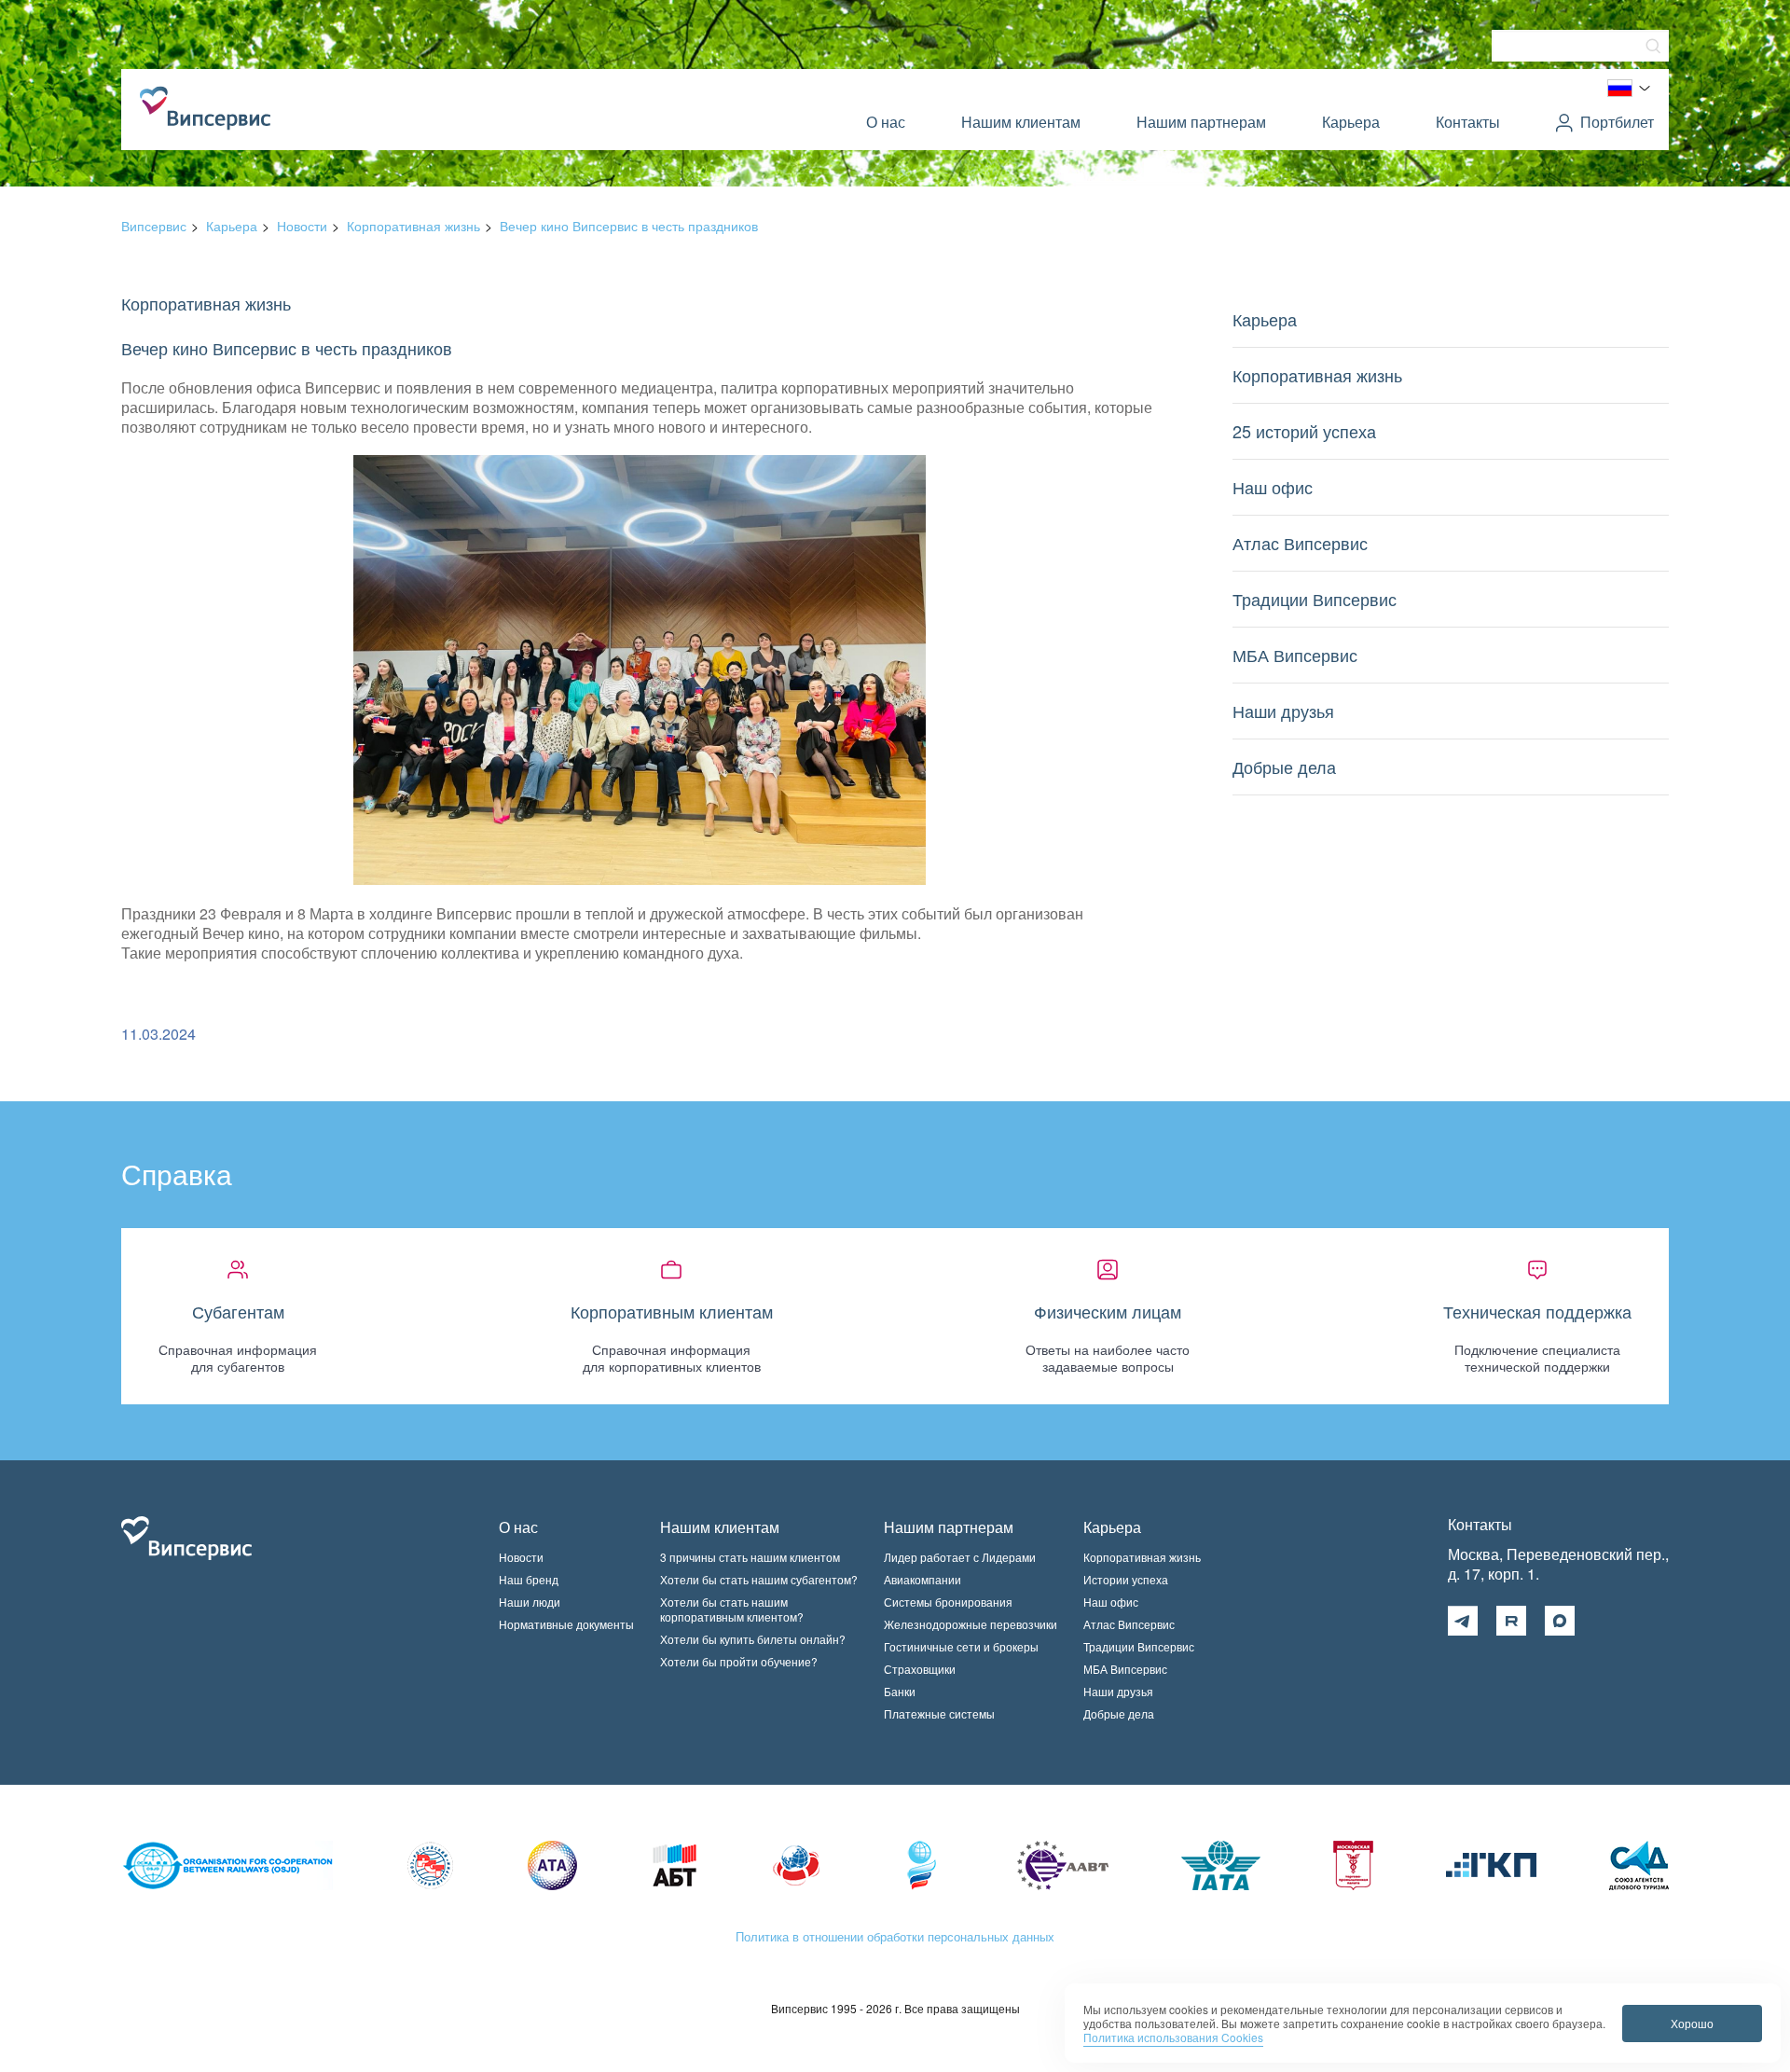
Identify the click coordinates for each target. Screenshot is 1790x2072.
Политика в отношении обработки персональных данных (895, 1936)
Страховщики (920, 1669)
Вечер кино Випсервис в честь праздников (629, 226)
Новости (302, 226)
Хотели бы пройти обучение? (739, 1661)
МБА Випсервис (1295, 655)
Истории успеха (1126, 1579)
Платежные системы (939, 1713)
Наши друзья (1283, 711)
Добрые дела (1284, 767)
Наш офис (1273, 487)
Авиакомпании (923, 1579)
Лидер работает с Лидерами (960, 1557)
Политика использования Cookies (1173, 2037)
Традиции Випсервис (1315, 599)
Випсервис (154, 226)
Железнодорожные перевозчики (971, 1624)
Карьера (1351, 122)
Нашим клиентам (1021, 122)
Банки (900, 1691)
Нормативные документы (566, 1624)
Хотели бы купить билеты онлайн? (753, 1639)
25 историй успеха (1304, 431)
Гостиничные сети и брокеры (961, 1646)
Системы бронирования (948, 1602)
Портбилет (1617, 122)
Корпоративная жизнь (413, 226)
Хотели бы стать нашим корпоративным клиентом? (732, 1609)
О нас (886, 122)
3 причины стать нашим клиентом (750, 1557)
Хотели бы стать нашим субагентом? (759, 1579)
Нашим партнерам (1201, 122)
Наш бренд (529, 1579)
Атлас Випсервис (1300, 543)
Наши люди (530, 1602)
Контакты (1468, 122)
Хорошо (1692, 2023)
